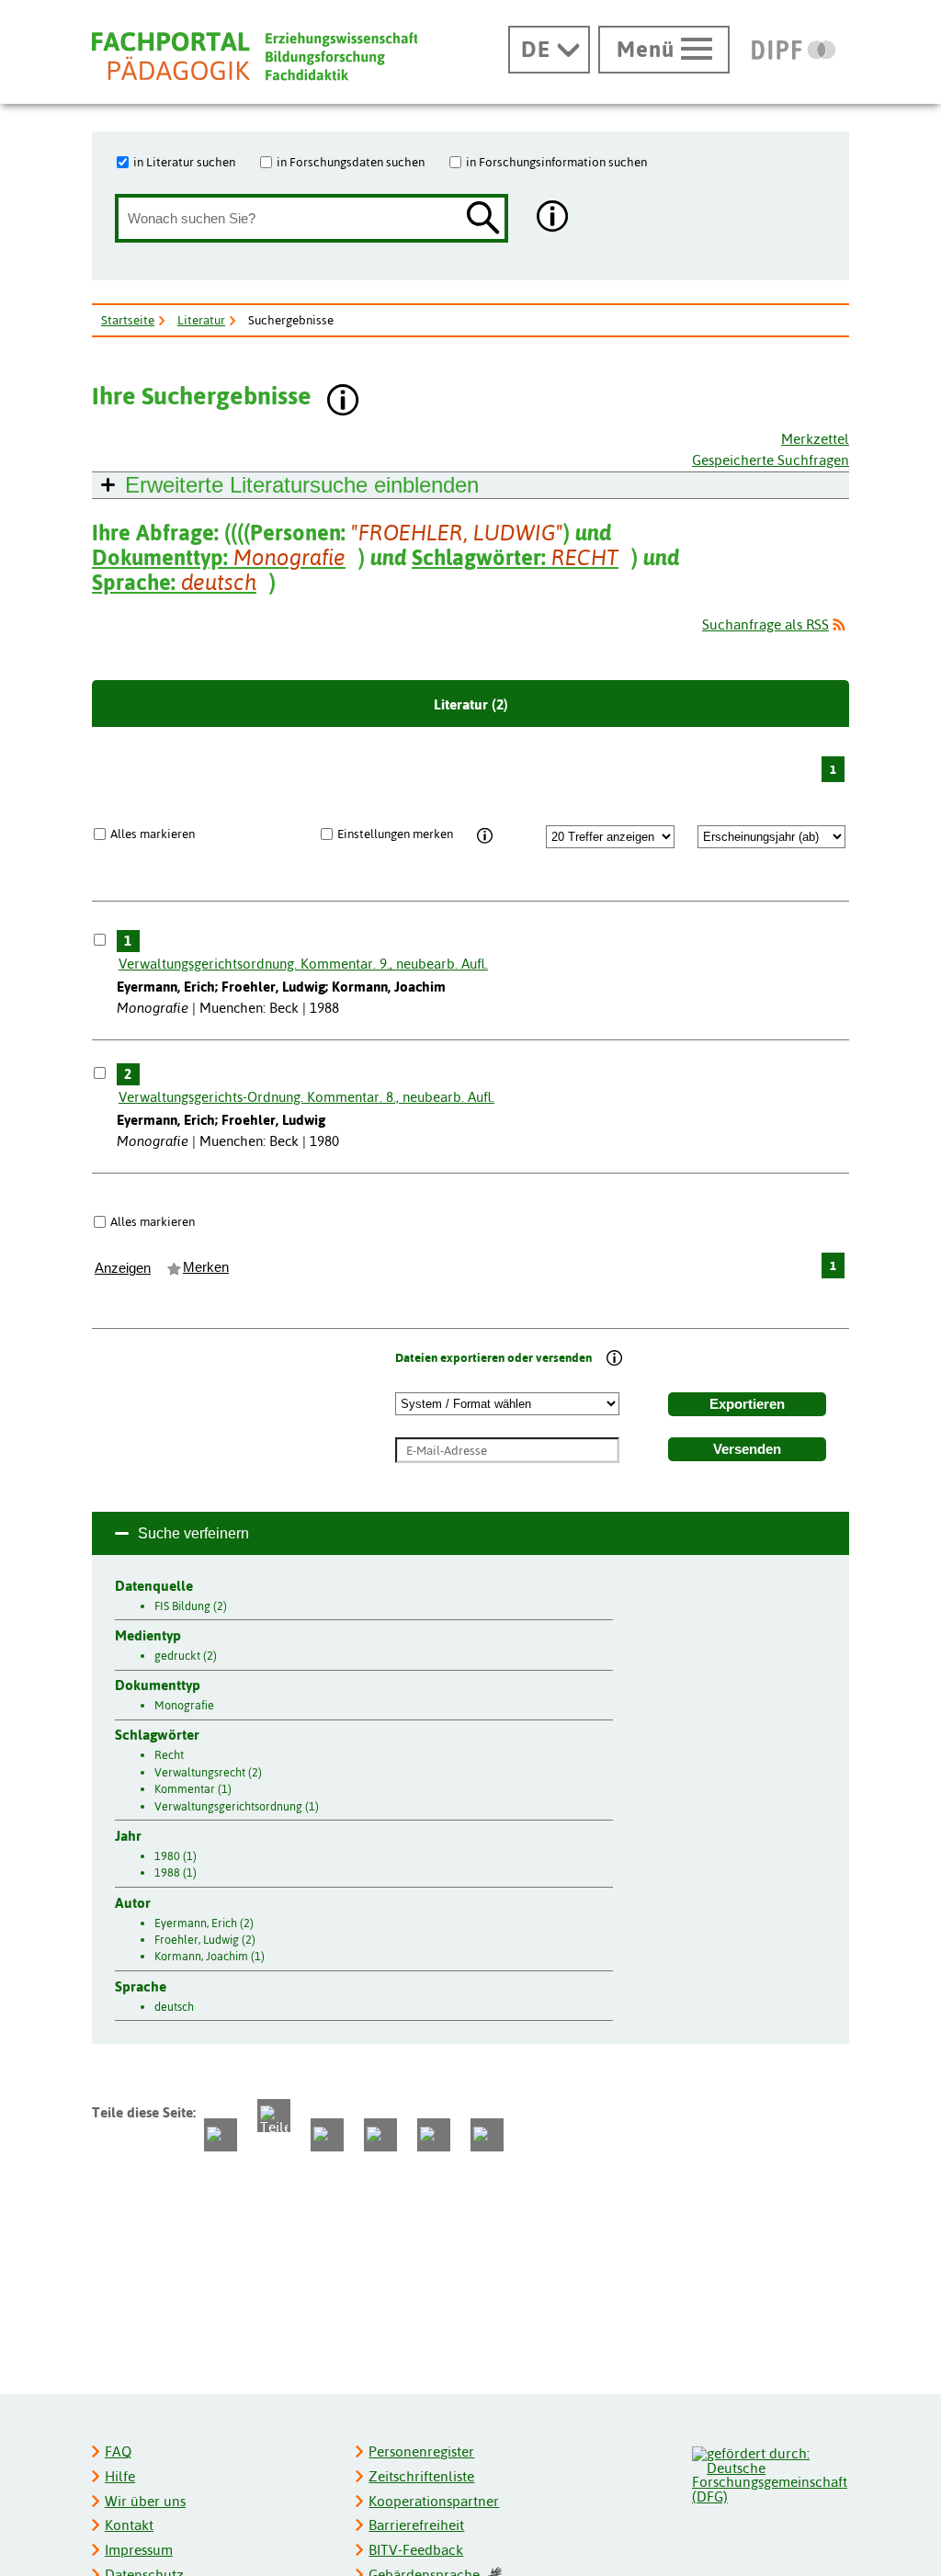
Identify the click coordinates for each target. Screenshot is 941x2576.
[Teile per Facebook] (221, 2135)
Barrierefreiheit (416, 2525)
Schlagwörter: (515, 557)
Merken (206, 1267)
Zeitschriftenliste (421, 2476)
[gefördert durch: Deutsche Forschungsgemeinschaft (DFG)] (770, 2473)
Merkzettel (815, 439)
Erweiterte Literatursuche (302, 485)
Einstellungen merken (395, 834)
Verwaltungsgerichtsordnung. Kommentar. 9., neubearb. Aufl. (303, 964)
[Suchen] (483, 219)
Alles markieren (153, 834)
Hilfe (120, 2476)
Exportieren (747, 1404)
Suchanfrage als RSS (765, 624)
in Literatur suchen (184, 162)
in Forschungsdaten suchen (351, 162)
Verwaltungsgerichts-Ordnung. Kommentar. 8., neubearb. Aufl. (306, 1097)
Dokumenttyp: (219, 557)
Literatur (201, 320)
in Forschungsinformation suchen (556, 162)
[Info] (485, 836)
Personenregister (421, 2451)
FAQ (118, 2451)
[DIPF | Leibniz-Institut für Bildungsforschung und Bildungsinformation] (794, 50)
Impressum (139, 2550)
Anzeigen (123, 1268)
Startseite (128, 320)
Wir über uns (145, 2501)
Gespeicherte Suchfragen (771, 460)
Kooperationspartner (434, 2501)
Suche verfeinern (193, 1533)
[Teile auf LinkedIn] (380, 2135)
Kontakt (129, 2525)
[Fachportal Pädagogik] (255, 57)
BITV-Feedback (416, 2550)
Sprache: (174, 582)
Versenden (747, 1449)
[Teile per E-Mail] (434, 2135)
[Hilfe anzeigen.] (553, 218)
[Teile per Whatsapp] (327, 2135)
